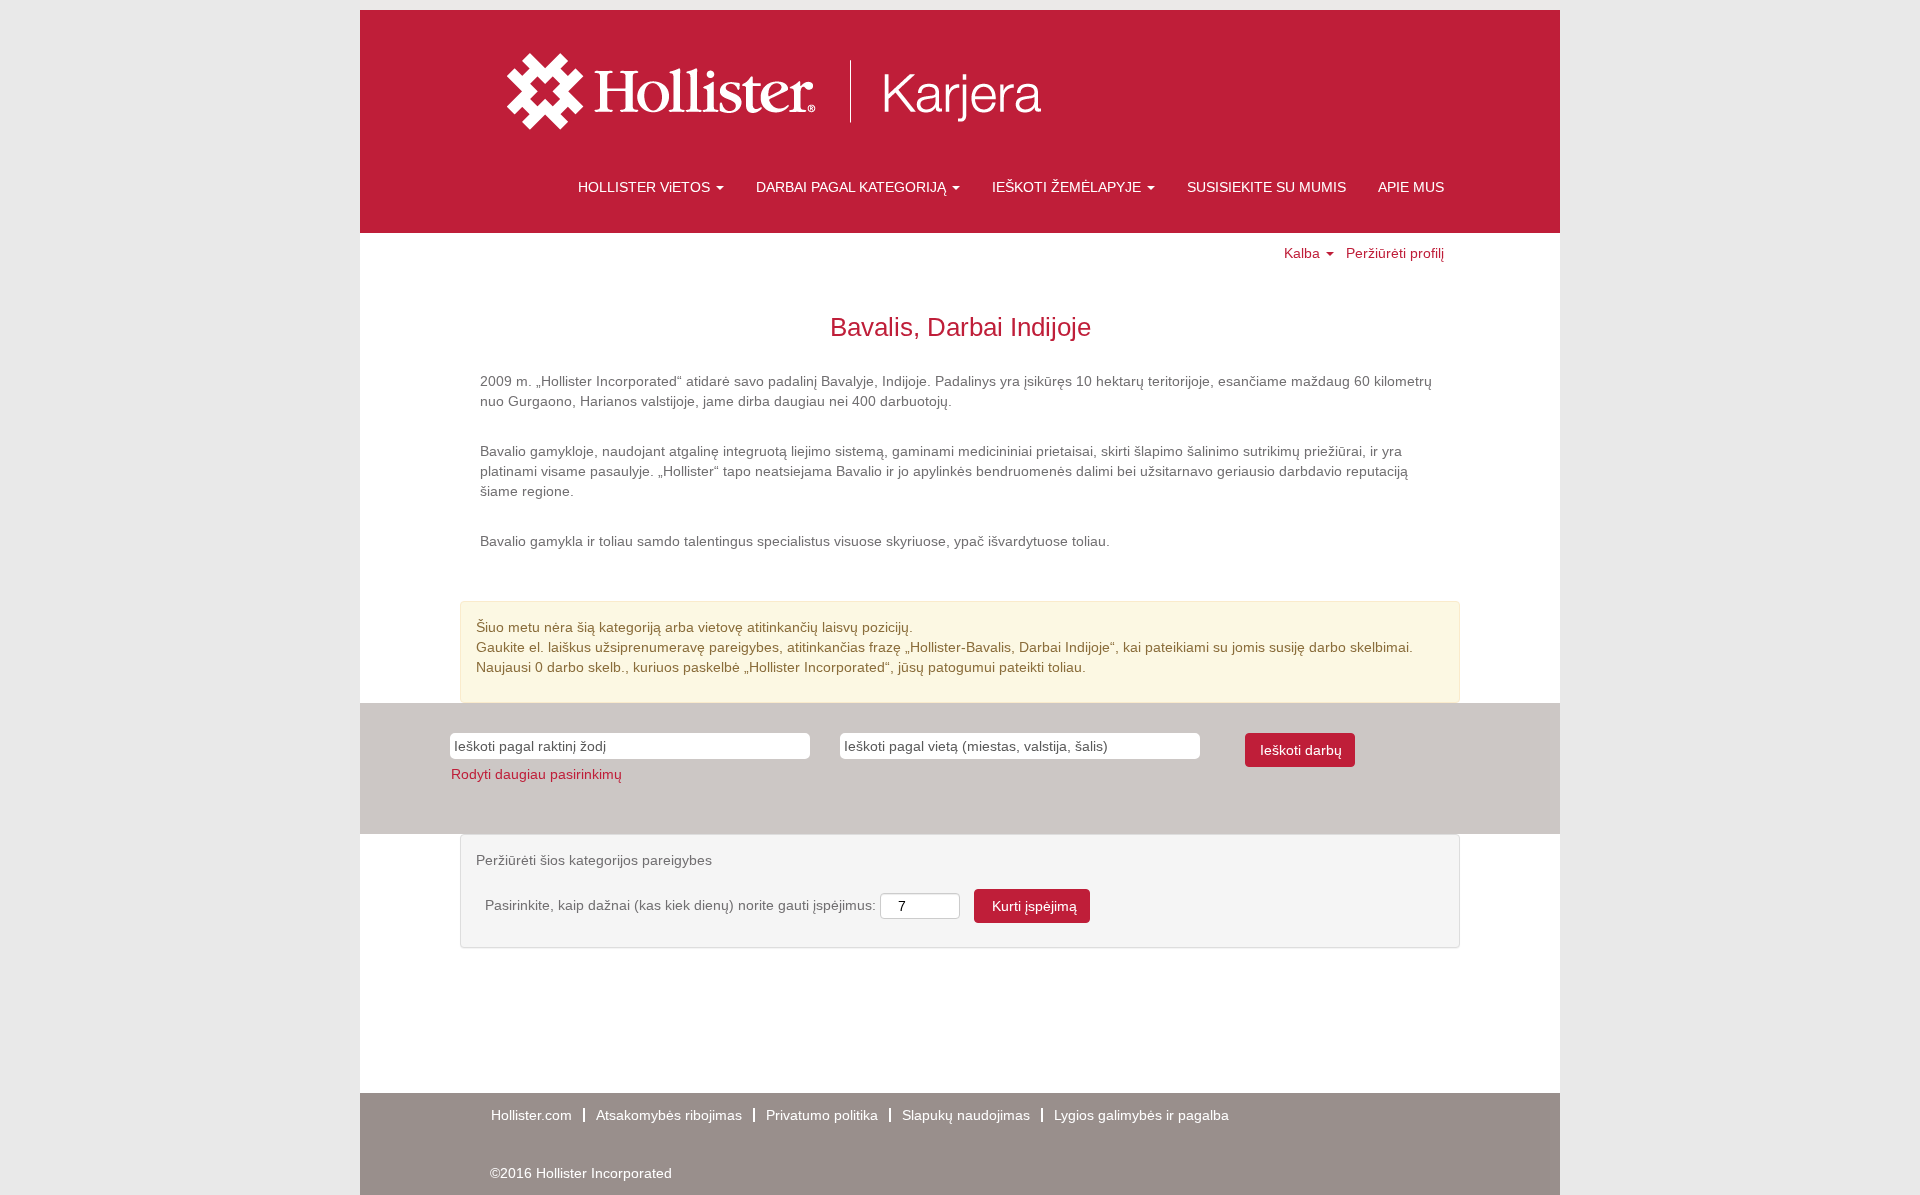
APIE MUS (1411, 187)
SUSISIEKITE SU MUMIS (1266, 187)
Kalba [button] (1304, 253)
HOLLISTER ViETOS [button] (646, 187)
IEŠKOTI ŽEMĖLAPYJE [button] (1068, 187)
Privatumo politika (822, 1115)
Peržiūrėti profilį (1395, 253)
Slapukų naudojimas (966, 1115)
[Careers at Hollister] (822, 91)
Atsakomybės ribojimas (669, 1115)
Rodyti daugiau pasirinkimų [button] (536, 774)
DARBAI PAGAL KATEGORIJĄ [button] (853, 187)
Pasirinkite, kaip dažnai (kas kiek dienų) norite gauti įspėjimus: (680, 905)
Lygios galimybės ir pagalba (1141, 1115)
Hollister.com (531, 1115)
